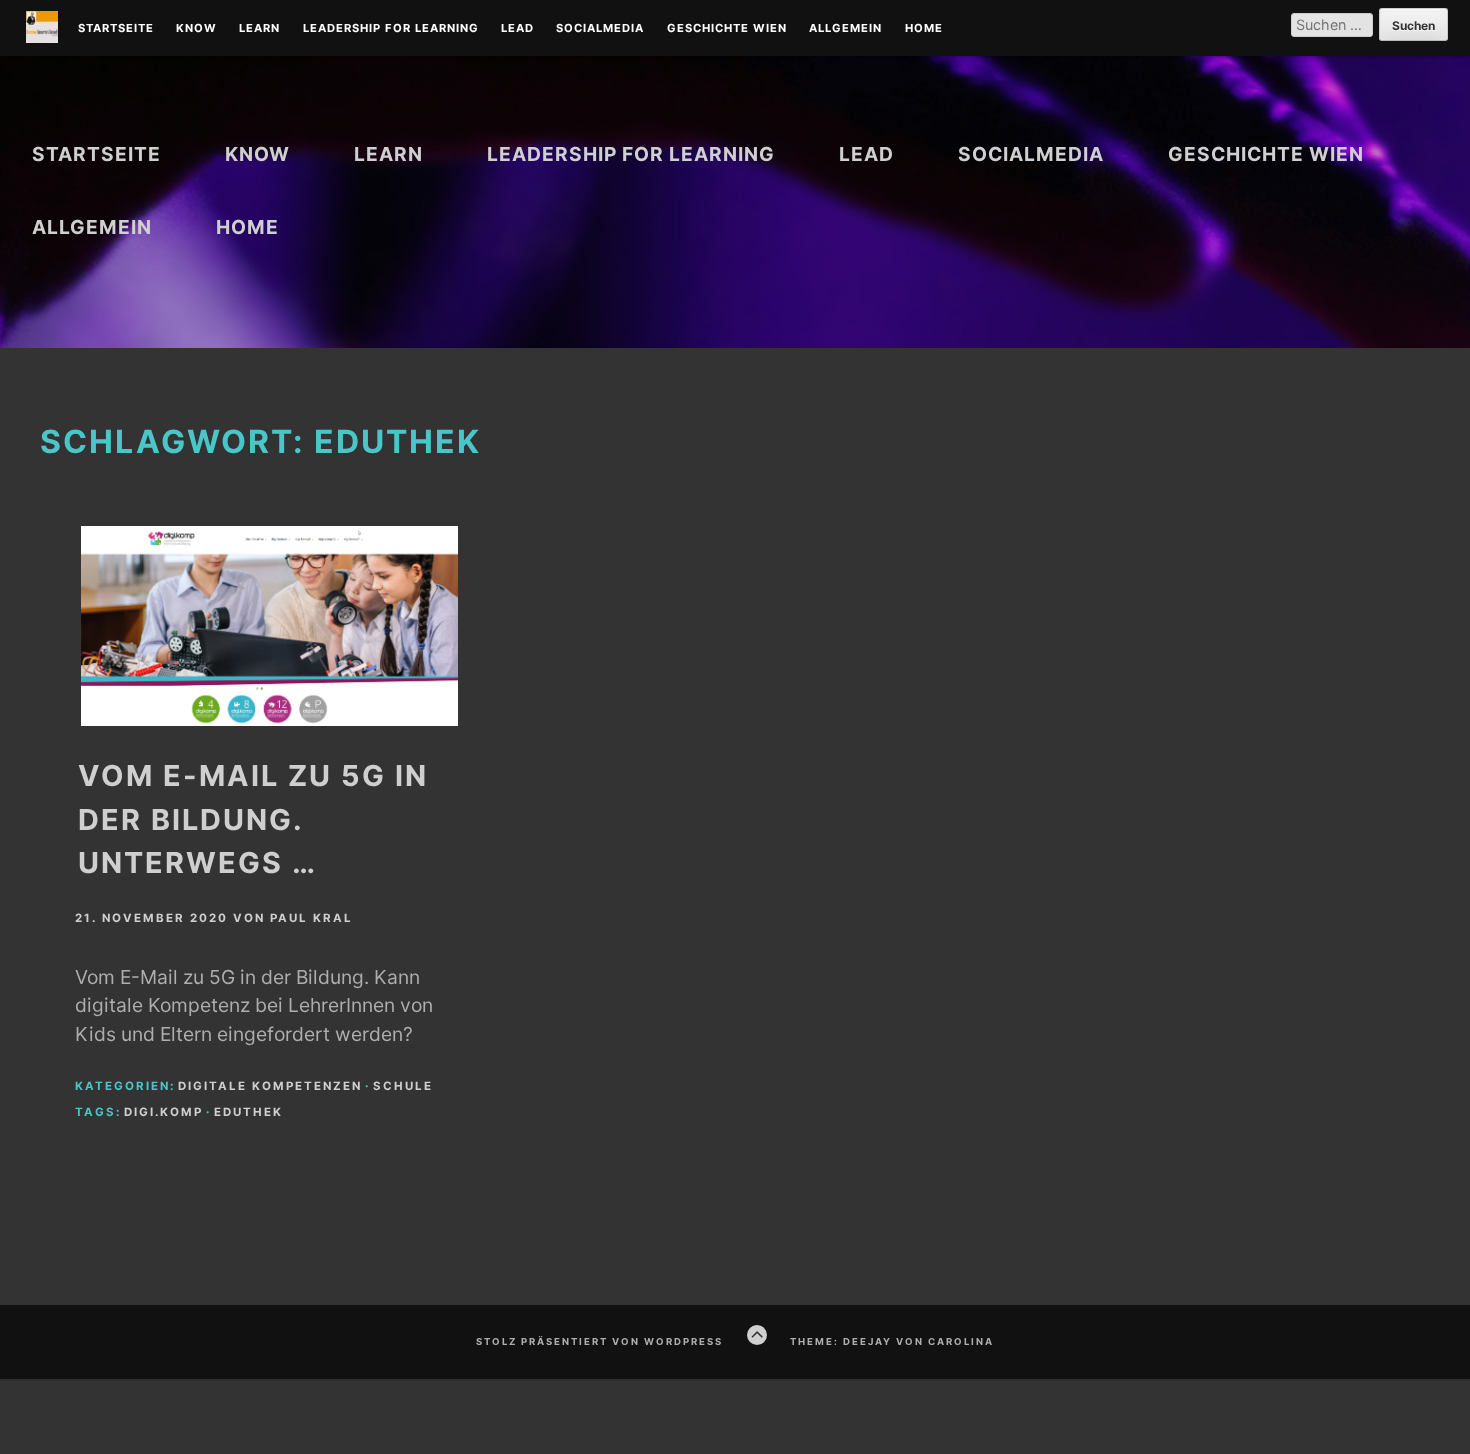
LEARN (259, 29)
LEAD (517, 29)
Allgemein (845, 29)
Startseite (116, 29)
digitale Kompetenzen (270, 1086)
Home (924, 29)
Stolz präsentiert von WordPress (599, 1341)
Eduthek (248, 1112)
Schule (403, 1086)
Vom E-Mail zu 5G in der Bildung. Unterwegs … (253, 818)
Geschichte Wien (727, 29)
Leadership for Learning (391, 29)
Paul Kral (311, 918)
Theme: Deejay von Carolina (892, 1341)
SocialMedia (600, 29)
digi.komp (163, 1112)
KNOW (196, 29)
